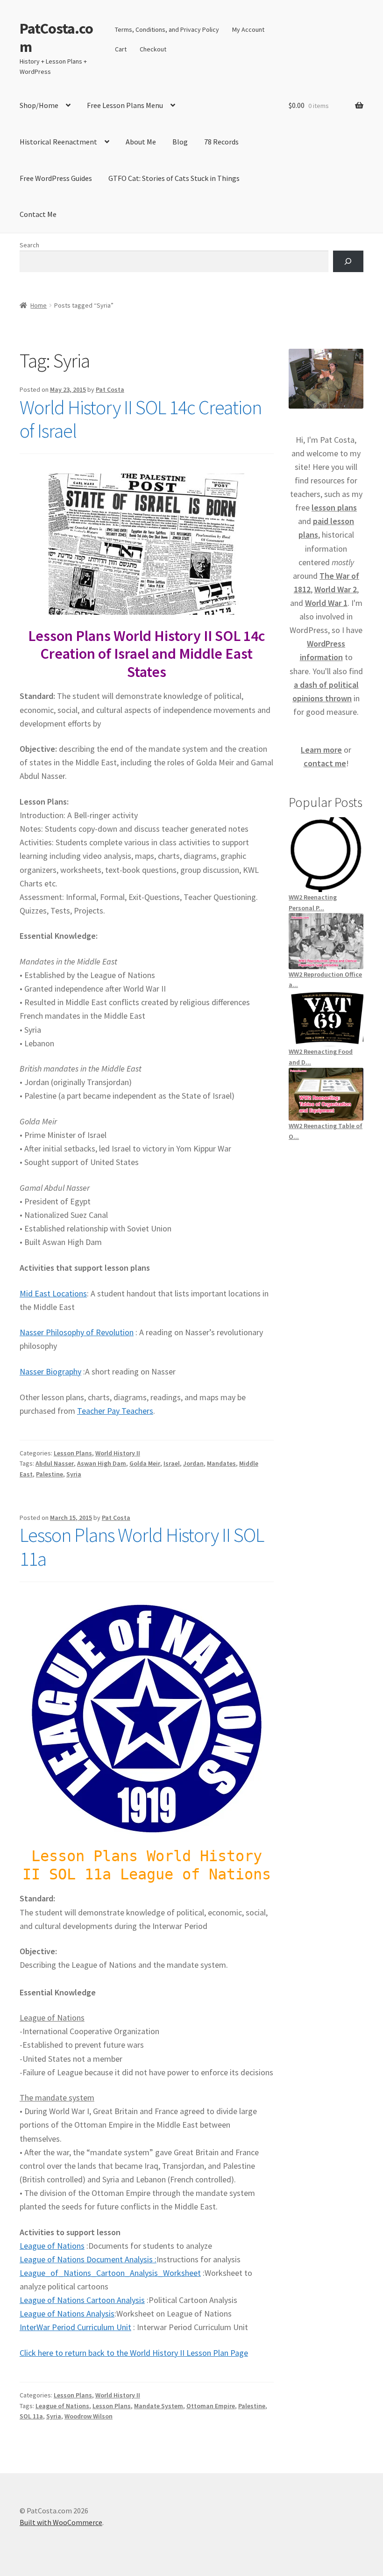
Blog (180, 142)
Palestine (50, 1474)
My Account (248, 29)
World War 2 (336, 589)
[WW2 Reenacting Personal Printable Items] (326, 855)
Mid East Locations (53, 1293)
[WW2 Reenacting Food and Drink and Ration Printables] (326, 1018)
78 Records (221, 142)
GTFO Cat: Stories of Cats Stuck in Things (174, 178)
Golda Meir (145, 1463)
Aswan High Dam (102, 1463)
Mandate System (159, 2406)
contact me (325, 763)
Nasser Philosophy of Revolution (77, 1332)
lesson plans (334, 507)
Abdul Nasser (55, 1463)
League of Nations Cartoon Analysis (82, 2300)
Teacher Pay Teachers (115, 1411)
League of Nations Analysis (67, 2313)
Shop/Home (39, 105)
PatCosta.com (56, 38)
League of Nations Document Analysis (86, 2259)
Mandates (221, 1463)
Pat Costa (110, 389)
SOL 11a (31, 2416)
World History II (118, 1453)
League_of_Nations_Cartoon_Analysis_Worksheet (110, 2273)
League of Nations (52, 2246)
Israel (172, 1463)
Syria (74, 1474)
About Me (141, 142)
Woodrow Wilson (89, 2416)
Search (29, 245)
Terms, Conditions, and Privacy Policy (167, 29)
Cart (121, 49)
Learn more (321, 750)
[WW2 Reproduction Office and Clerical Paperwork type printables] (326, 941)
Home (39, 305)
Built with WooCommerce (61, 2522)
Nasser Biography (50, 1371)
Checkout (153, 49)
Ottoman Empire (211, 2406)
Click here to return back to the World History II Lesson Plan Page (134, 2353)
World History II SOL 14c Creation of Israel (141, 419)
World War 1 (326, 603)
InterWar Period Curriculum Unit (75, 2327)
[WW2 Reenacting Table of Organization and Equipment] (326, 1094)
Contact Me (38, 214)
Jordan (193, 1463)
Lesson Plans (73, 1453)
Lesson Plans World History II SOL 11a (142, 1547)
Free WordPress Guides (56, 178)
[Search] (348, 262)
